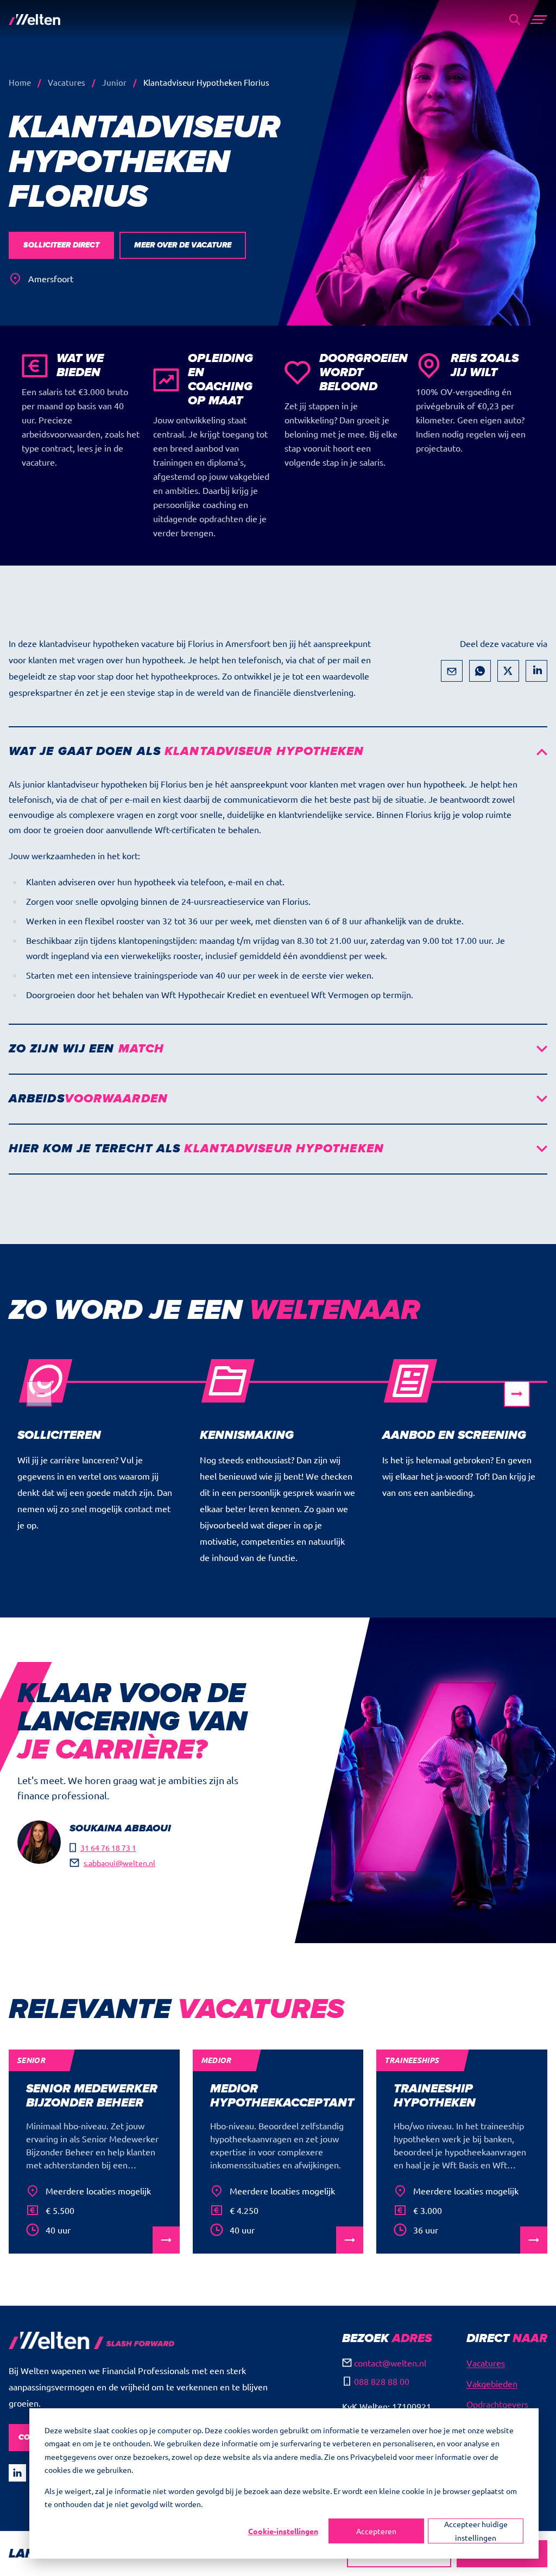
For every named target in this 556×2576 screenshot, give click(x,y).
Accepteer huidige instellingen (476, 2531)
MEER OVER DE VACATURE (183, 245)
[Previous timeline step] (39, 1394)
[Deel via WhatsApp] (480, 671)
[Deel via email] (452, 671)
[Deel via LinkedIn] (536, 671)
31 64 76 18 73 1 (108, 1848)
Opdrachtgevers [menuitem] (497, 2404)
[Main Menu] (539, 20)
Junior (114, 82)
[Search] (515, 20)
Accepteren (376, 2531)
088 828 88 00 (382, 2381)
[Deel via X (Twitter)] (508, 671)
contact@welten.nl (390, 2363)
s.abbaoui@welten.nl (119, 1863)
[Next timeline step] (517, 1394)
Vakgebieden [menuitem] (492, 2383)
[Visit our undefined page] (17, 2473)
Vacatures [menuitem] (486, 2363)
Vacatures (67, 82)
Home (20, 82)
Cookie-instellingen (283, 2531)
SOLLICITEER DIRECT (61, 245)
